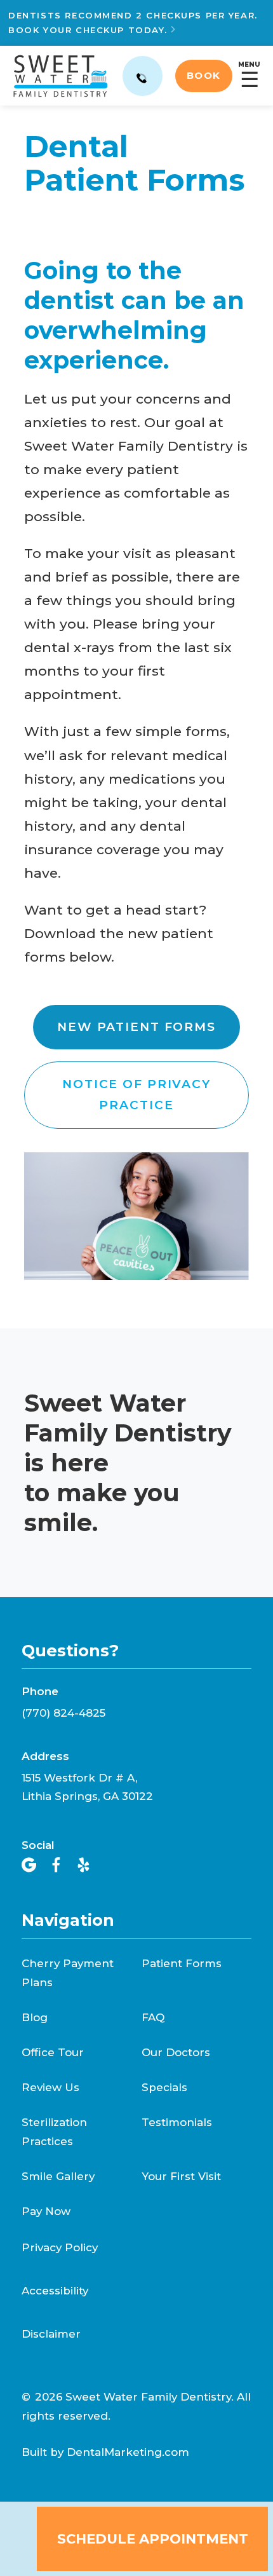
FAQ (153, 2017)
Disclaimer (51, 2334)
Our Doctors (176, 2052)
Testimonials (177, 2122)
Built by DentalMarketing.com (105, 2452)
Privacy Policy (60, 2248)
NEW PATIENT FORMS (136, 1027)
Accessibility (55, 2291)
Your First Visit (181, 2176)
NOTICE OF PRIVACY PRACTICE (136, 1094)
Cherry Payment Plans (68, 1973)
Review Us (50, 2087)
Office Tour (53, 2052)
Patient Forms (182, 1963)
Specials (164, 2087)
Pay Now (46, 2211)
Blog (35, 2017)
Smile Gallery (58, 2176)
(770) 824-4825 (63, 1713)
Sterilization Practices (54, 2132)
